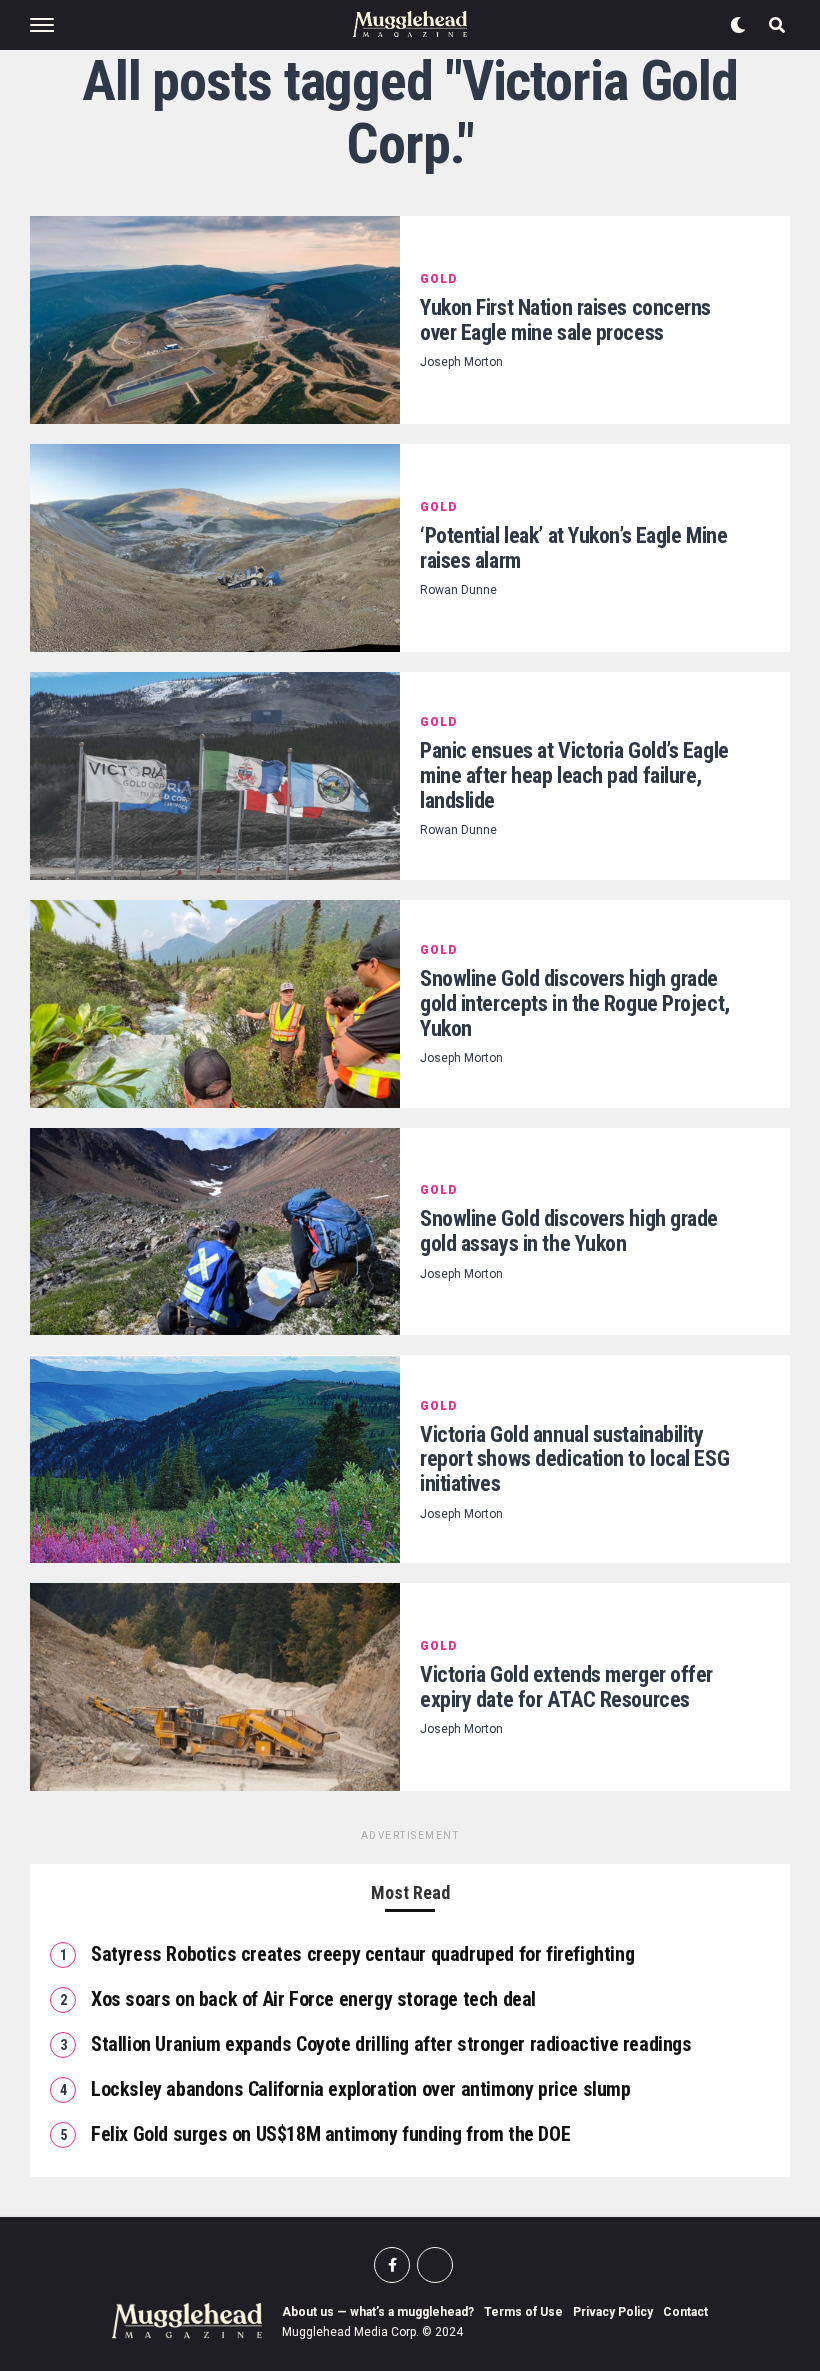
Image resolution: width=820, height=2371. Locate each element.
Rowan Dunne (458, 590)
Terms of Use (523, 2312)
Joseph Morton (461, 362)
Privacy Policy (613, 2312)
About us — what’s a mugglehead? (378, 2312)
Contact (685, 2312)
